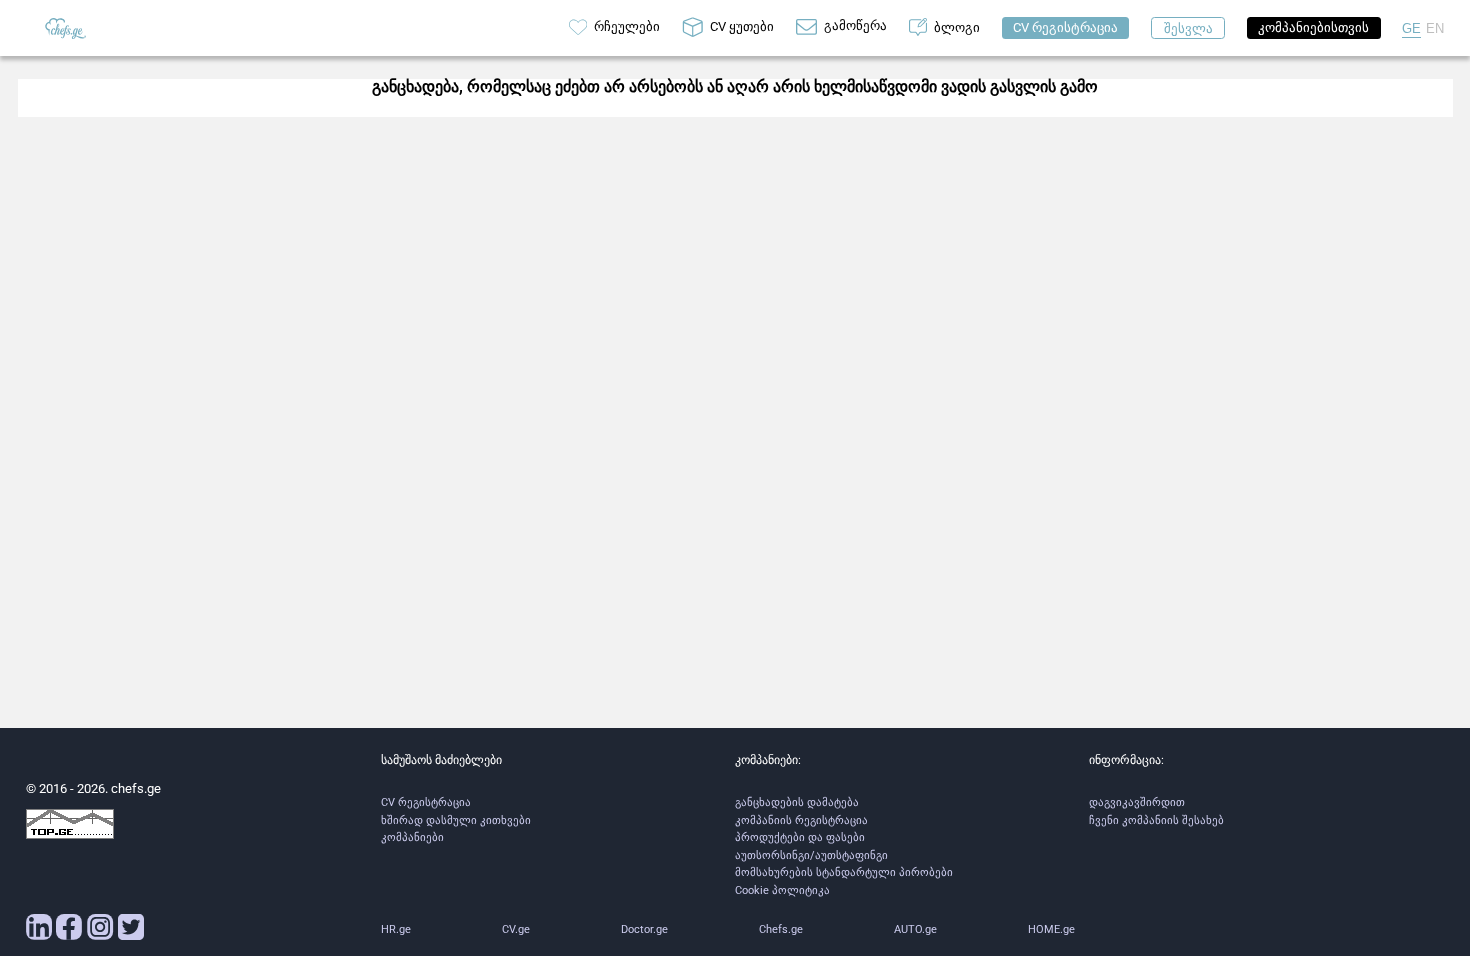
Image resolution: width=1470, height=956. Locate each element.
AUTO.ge (915, 929)
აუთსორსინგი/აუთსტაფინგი (811, 855)
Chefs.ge (781, 929)
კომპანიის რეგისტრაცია (801, 820)
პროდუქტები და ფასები (800, 837)
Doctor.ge (644, 929)
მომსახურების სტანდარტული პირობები (844, 872)
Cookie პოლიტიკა (782, 890)
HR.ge (396, 929)
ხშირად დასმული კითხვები (456, 820)
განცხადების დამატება (797, 802)
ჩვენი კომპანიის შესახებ (1156, 820)
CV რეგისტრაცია (426, 802)
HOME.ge (1051, 929)
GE (1411, 28)
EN (1435, 28)
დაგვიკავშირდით (1137, 802)
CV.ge (516, 929)
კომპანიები (412, 837)
